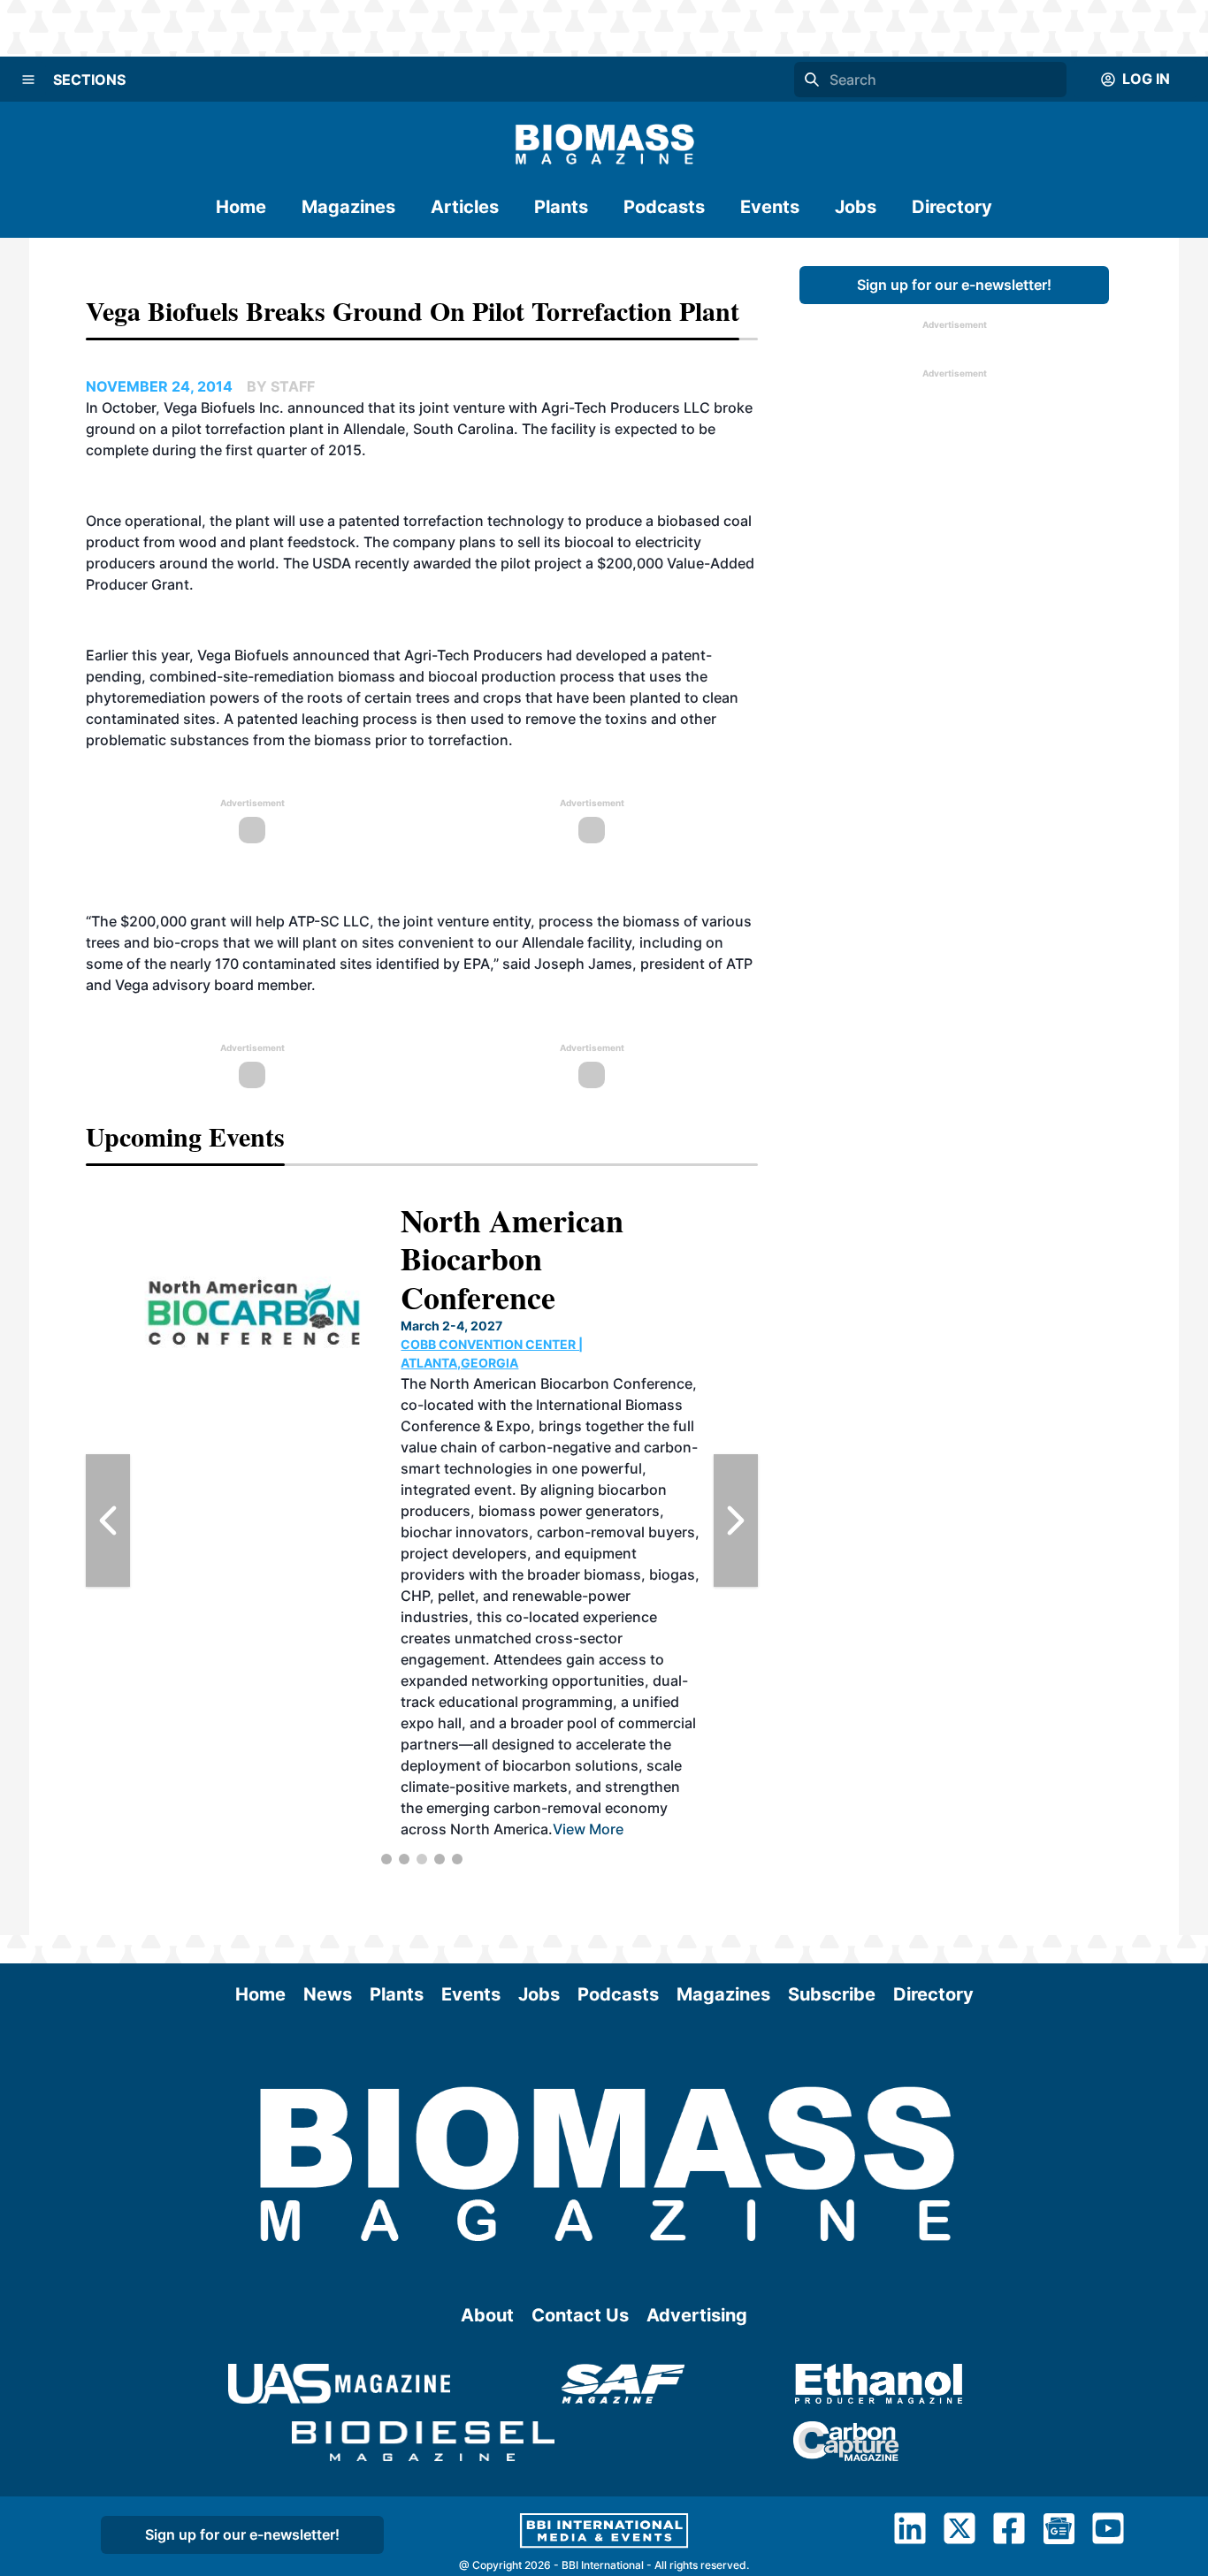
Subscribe (832, 1994)
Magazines (348, 207)
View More (588, 1829)
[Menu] (28, 80)
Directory (952, 207)
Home (241, 207)
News (328, 1994)
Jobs (856, 207)
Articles (465, 207)
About (487, 2315)
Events (770, 207)
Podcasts (664, 207)
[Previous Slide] (108, 1520)
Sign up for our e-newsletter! (954, 285)
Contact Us (580, 2315)
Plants (561, 207)
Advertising (697, 2315)
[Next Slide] (736, 1520)
